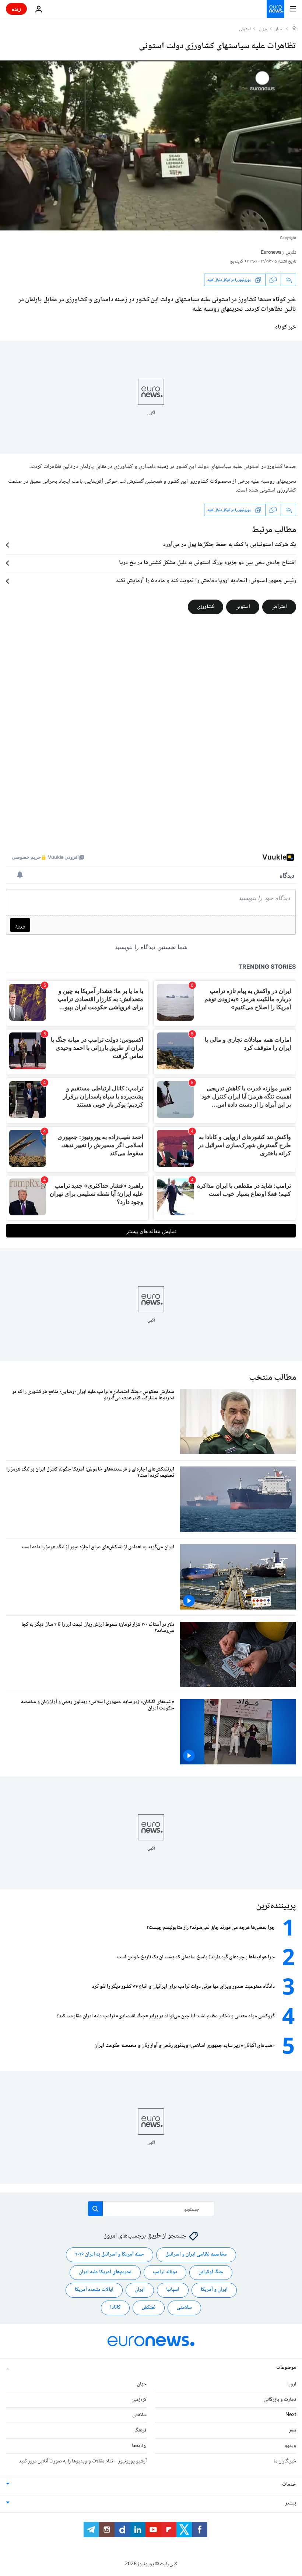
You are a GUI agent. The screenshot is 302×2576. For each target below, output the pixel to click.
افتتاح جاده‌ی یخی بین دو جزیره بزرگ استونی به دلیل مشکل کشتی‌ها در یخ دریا (208, 563)
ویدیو (290, 2446)
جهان (263, 29)
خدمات (289, 2484)
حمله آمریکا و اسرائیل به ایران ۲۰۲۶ (110, 2254)
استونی (245, 29)
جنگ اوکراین (211, 2272)
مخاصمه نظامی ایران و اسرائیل (196, 2254)
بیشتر (291, 2503)
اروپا (292, 2384)
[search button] (95, 2209)
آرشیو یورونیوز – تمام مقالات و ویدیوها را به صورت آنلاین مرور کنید (83, 2461)
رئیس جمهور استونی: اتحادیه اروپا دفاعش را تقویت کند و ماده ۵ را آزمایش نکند (206, 581)
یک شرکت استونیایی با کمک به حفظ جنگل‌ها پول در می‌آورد (230, 545)
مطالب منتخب (273, 1378)
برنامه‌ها (139, 2446)
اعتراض (279, 607)
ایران (140, 2290)
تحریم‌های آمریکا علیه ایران (105, 2272)
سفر (293, 2430)
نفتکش (149, 2308)
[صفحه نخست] (294, 29)
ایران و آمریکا (214, 2290)
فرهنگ (141, 2430)
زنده (16, 9)
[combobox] (151, 2209)
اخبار (280, 29)
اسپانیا (173, 2290)
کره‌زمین (139, 2399)
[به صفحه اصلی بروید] (275, 9)
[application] (151, 145)
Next (291, 2415)
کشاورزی (206, 607)
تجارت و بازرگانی (280, 2399)
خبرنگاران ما (285, 2461)
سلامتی (184, 2308)
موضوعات (286, 2367)
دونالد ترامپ (165, 2272)
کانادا (115, 2308)
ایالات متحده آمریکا (94, 2290)
